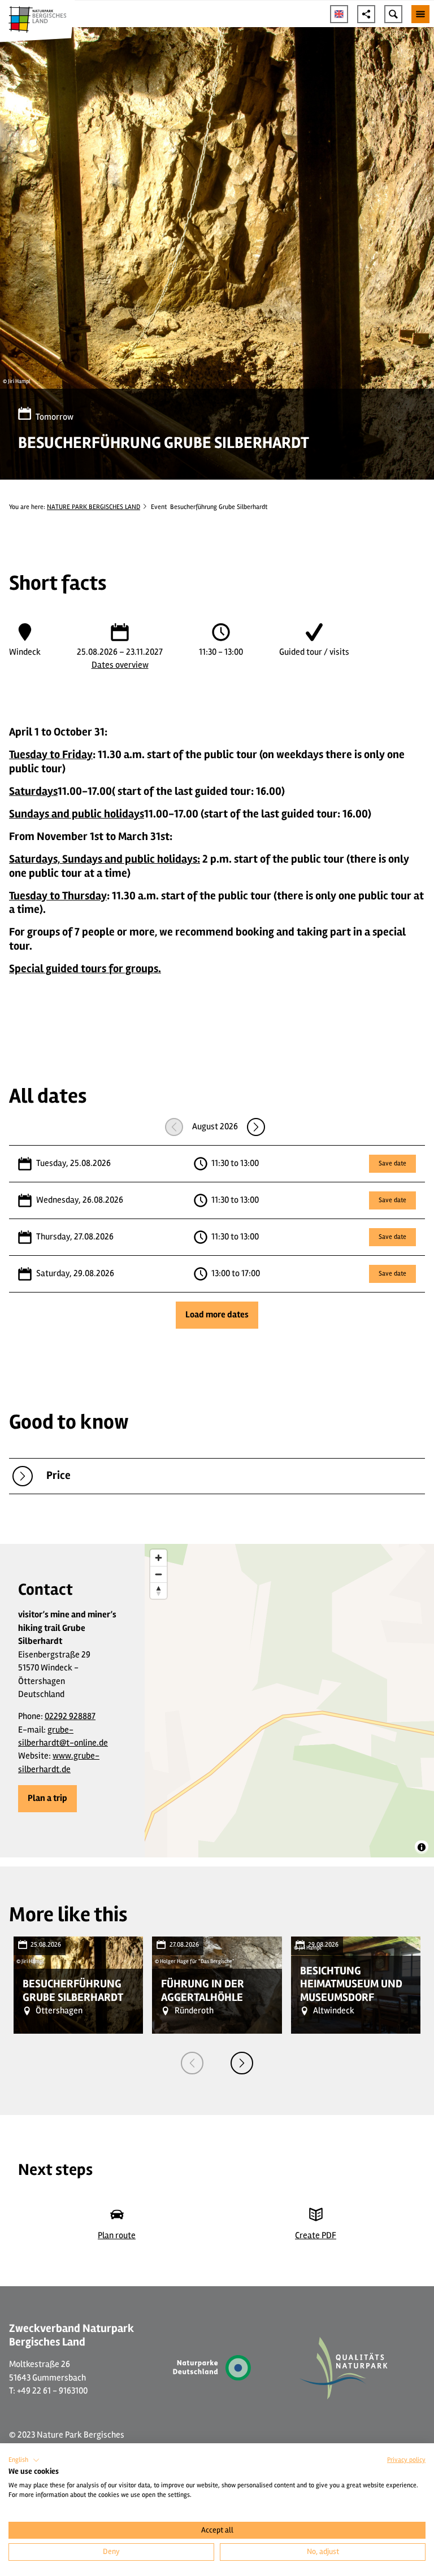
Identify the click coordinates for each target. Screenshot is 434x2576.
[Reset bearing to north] (159, 1591)
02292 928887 (70, 1716)
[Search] (393, 14)
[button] (47, 1799)
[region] (289, 1701)
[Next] (242, 2063)
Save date (392, 1163)
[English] (339, 14)
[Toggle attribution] (422, 1847)
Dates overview (120, 665)
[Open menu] (420, 14)
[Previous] (192, 2063)
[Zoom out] (159, 1574)
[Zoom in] (159, 1558)
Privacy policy (406, 2460)
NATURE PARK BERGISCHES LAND (94, 507)
